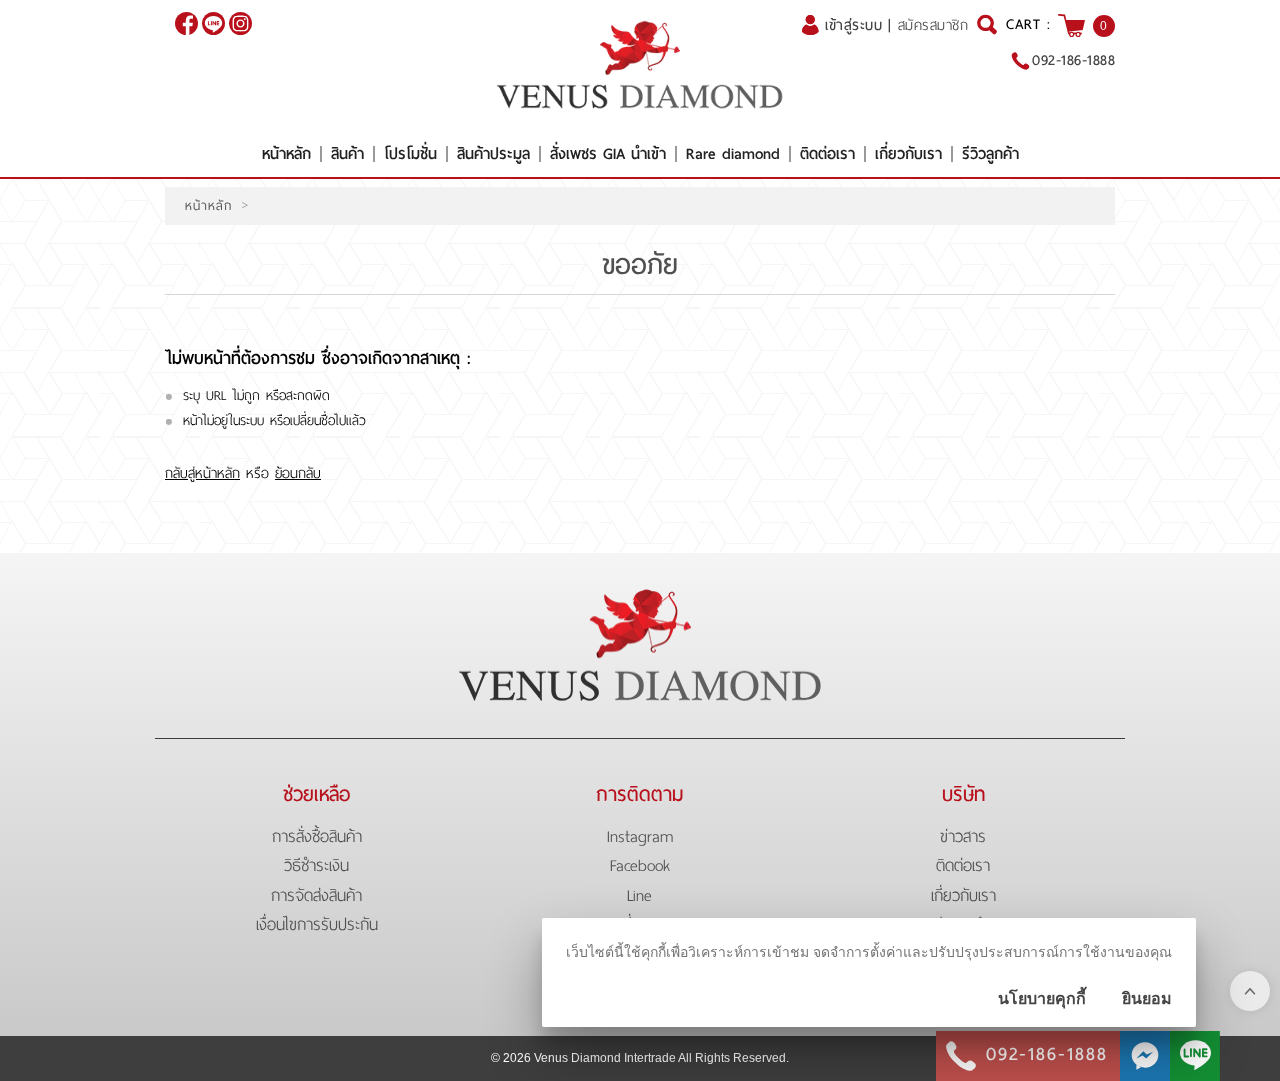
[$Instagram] (240, 23)
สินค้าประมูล (493, 154)
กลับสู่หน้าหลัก (202, 473)
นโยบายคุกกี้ (1042, 998)
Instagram (640, 836)
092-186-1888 (1073, 60)
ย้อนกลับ (298, 473)
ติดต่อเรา (827, 154)
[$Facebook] (186, 23)
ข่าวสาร (963, 836)
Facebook (640, 865)
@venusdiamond (213, 23)
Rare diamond (733, 154)
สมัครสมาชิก (933, 25)
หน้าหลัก (286, 154)
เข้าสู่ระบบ (853, 25)
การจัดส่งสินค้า (316, 895)
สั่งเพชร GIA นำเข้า (608, 154)
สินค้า (347, 154)
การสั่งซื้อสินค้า (317, 836)
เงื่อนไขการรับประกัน (317, 924)
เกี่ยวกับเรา (908, 154)
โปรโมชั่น (410, 154)
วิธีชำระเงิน (316, 865)
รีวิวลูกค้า (990, 154)
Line (639, 895)
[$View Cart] (1071, 25)
